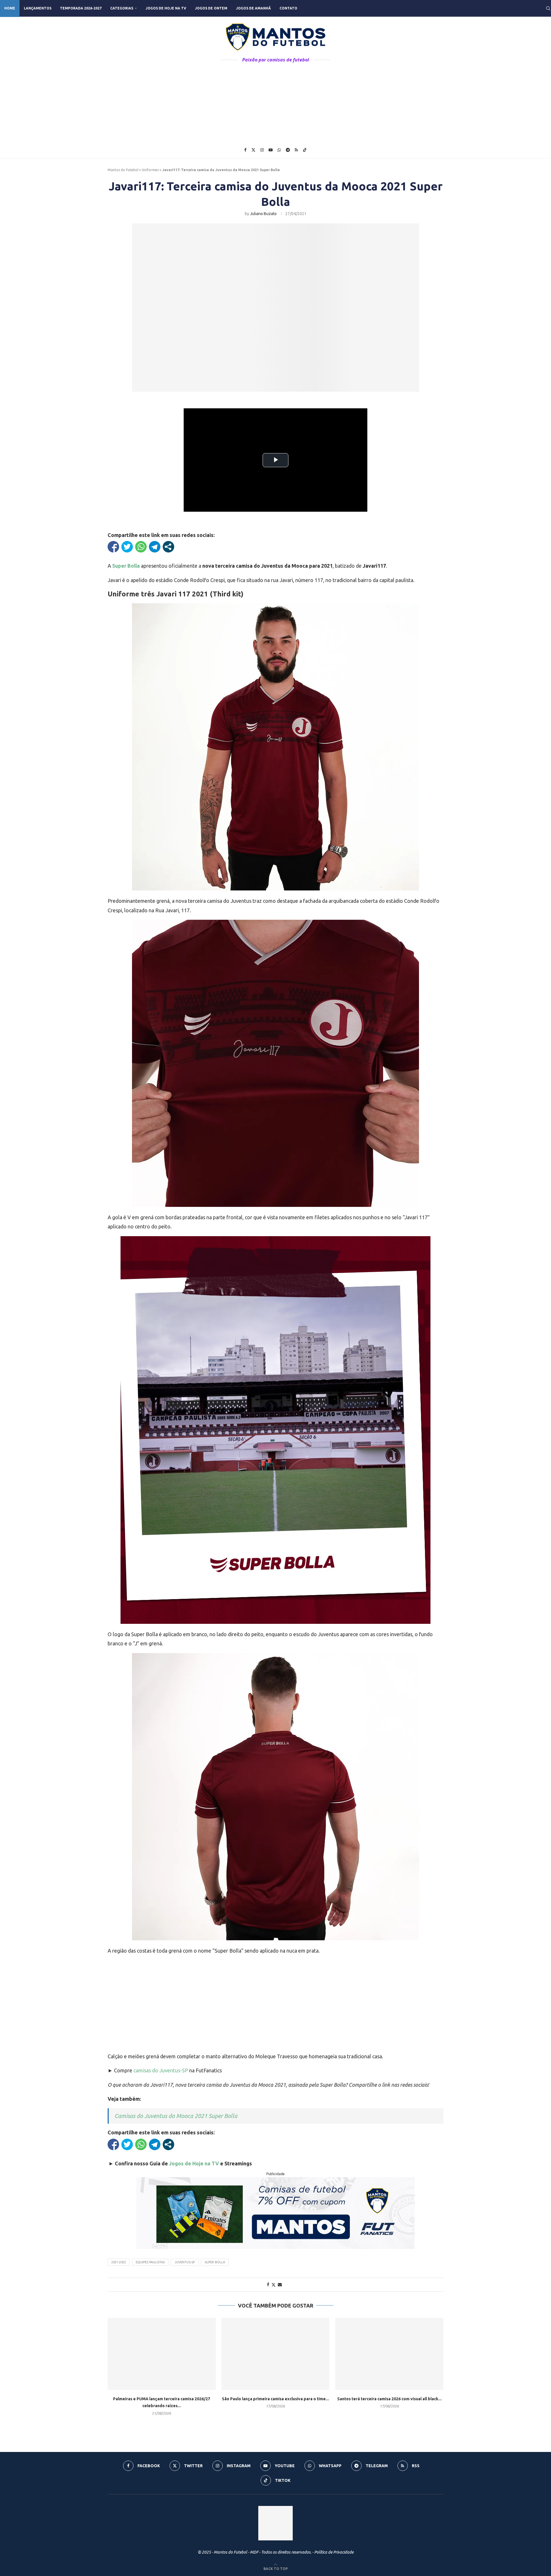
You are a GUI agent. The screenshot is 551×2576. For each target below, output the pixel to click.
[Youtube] (271, 150)
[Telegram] (288, 150)
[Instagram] (262, 150)
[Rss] (296, 150)
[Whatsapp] (279, 150)
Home (10, 8)
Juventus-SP (185, 2262)
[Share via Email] (280, 2285)
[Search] (548, 8)
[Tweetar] (127, 547)
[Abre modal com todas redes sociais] (168, 547)
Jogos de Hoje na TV (166, 8)
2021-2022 (119, 2262)
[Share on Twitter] (273, 2285)
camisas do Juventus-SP (161, 2070)
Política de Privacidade (334, 2552)
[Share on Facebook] (268, 2285)
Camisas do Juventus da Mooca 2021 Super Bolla (176, 2116)
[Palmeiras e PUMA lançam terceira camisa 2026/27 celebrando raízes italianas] (162, 2354)
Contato (288, 8)
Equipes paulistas (150, 2262)
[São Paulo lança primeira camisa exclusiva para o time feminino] (276, 2354)
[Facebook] (245, 150)
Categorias (122, 8)
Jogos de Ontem (211, 8)
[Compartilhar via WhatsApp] (141, 547)
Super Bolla (215, 2262)
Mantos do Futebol (123, 170)
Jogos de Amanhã (253, 8)
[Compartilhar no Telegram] (155, 547)
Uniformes (150, 170)
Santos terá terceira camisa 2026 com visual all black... (389, 2399)
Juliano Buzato (263, 214)
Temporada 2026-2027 (81, 8)
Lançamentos (38, 8)
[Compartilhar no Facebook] (113, 547)
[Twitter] (253, 150)
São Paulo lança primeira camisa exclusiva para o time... (275, 2399)
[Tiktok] (305, 150)
